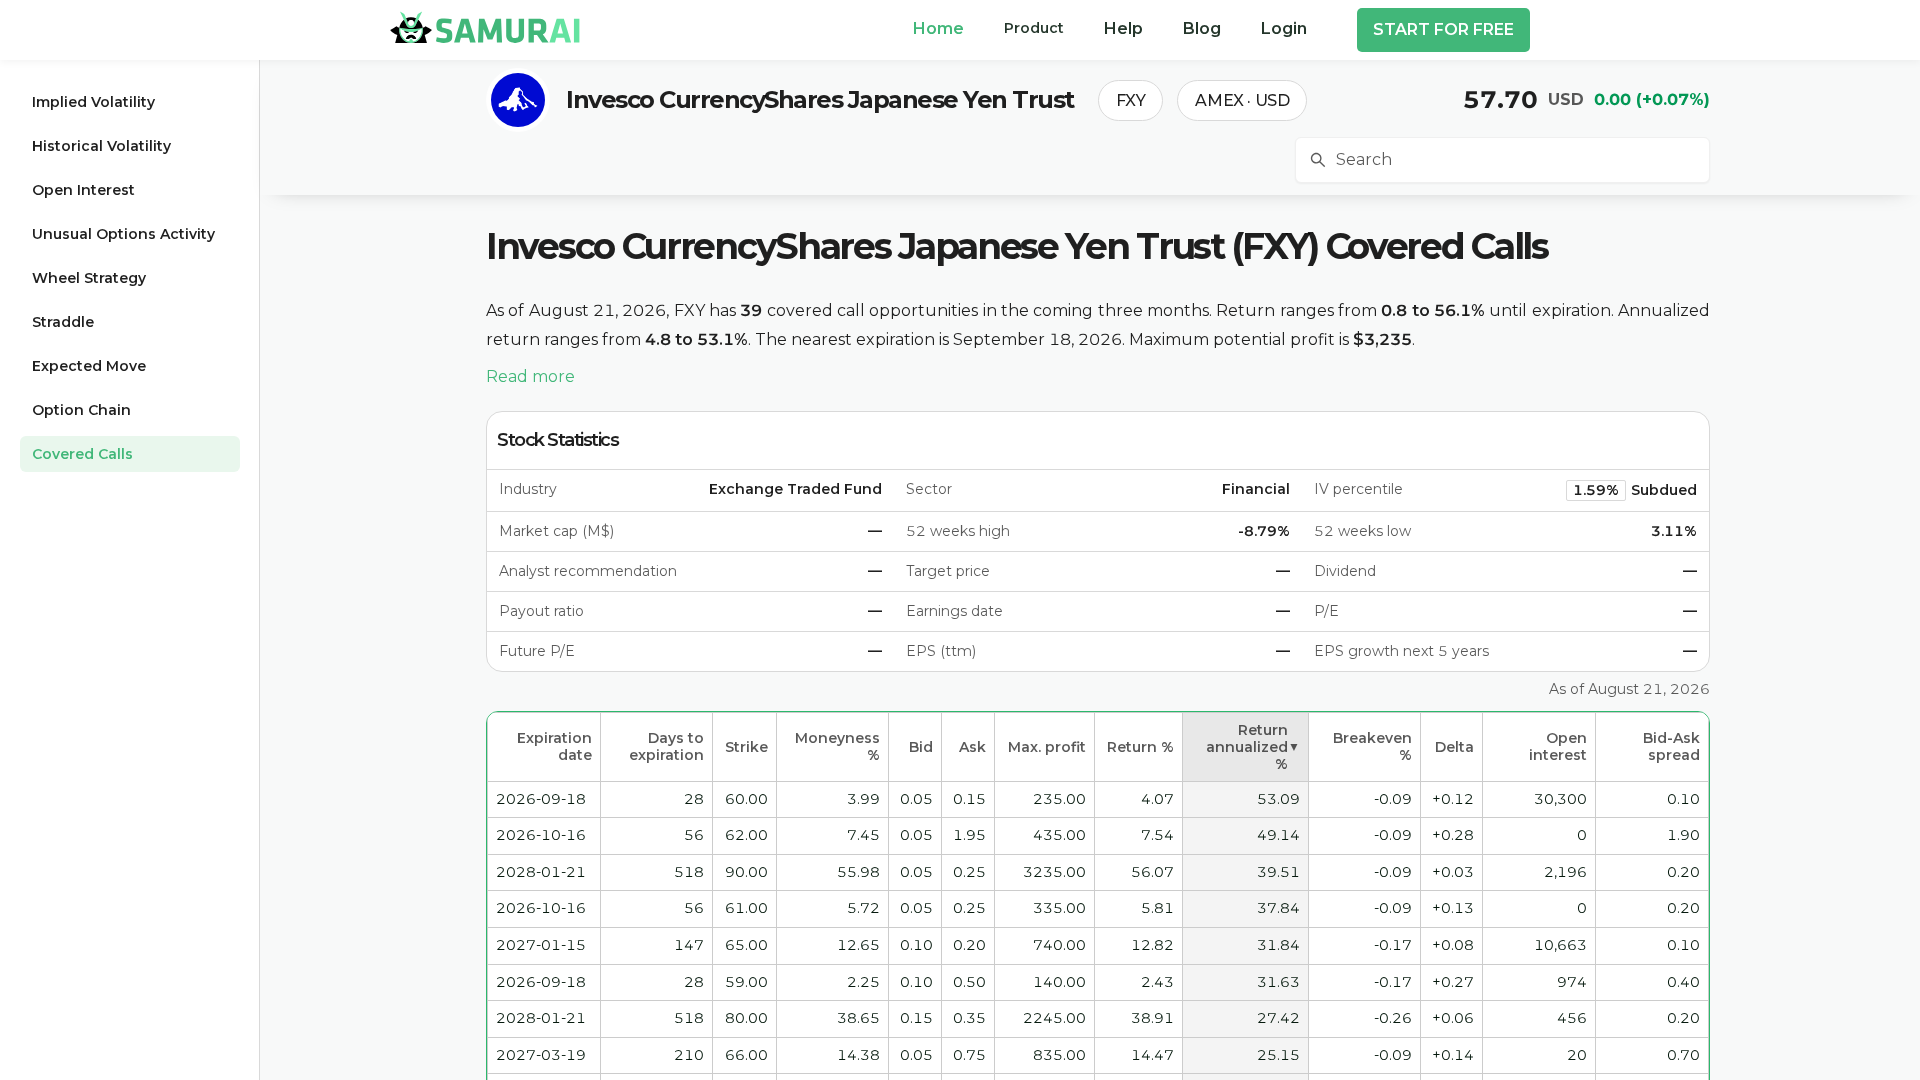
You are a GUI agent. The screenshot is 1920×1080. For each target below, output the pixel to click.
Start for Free (1443, 29)
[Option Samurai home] (485, 27)
